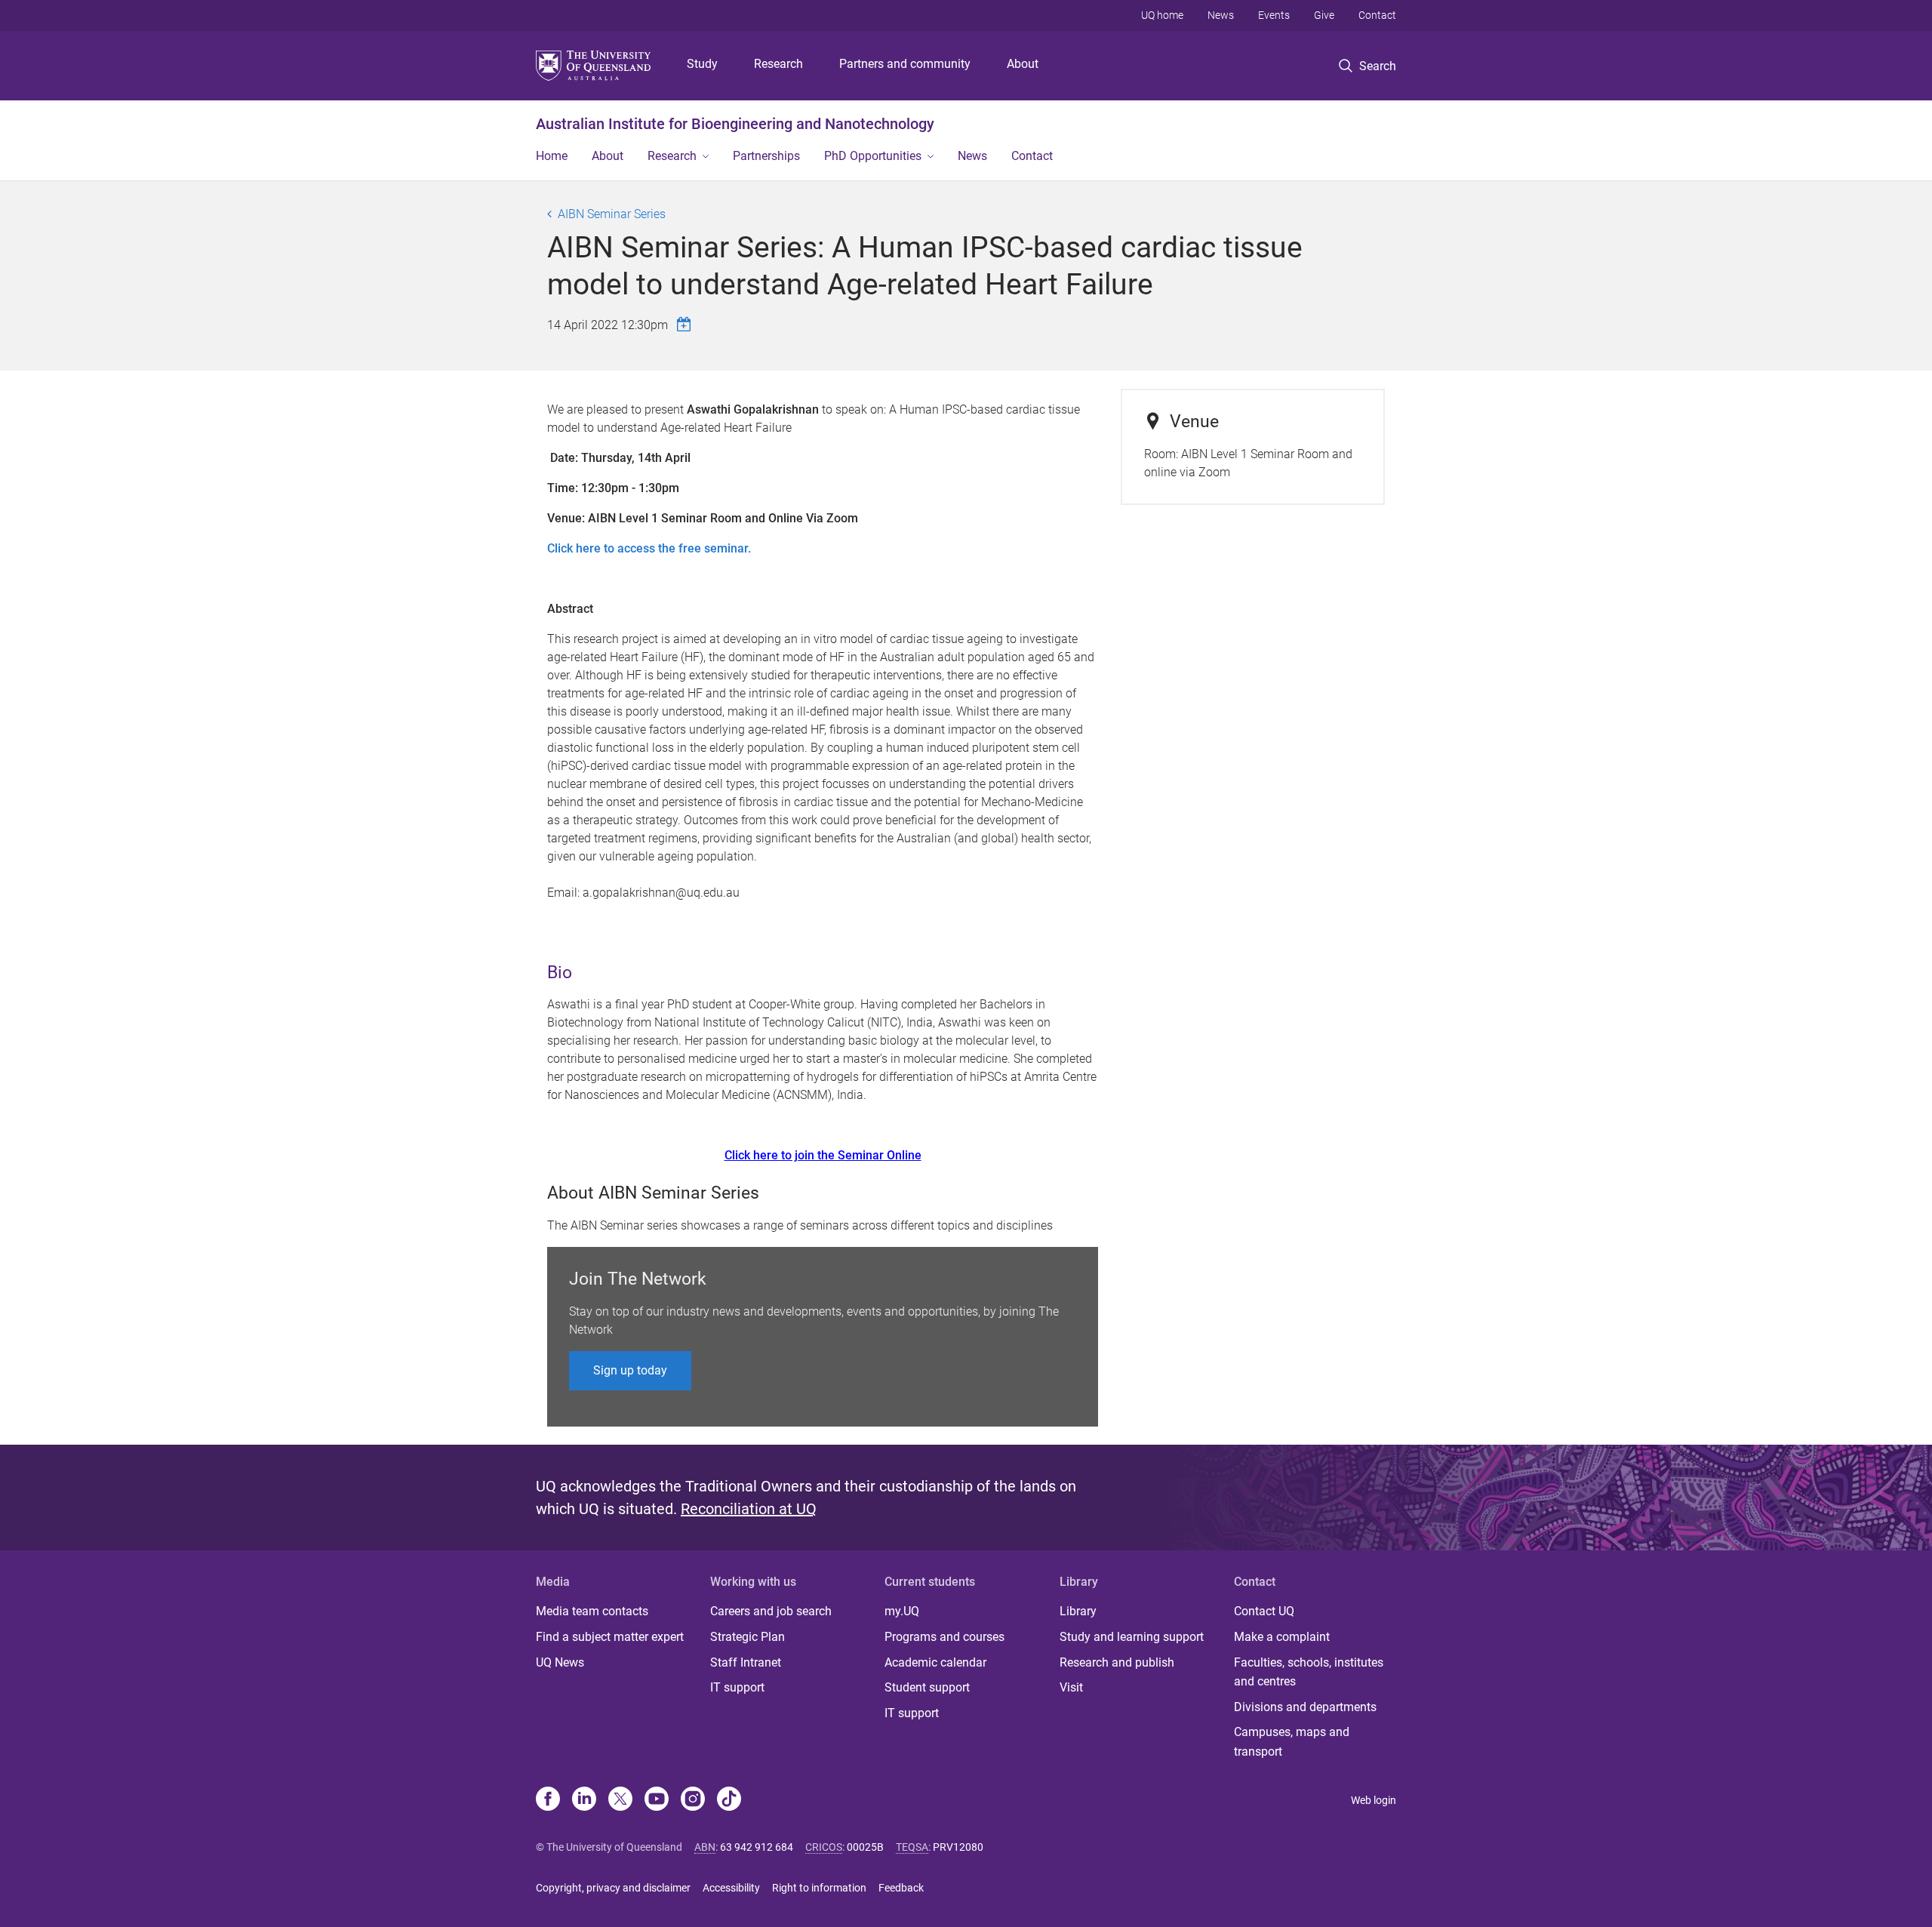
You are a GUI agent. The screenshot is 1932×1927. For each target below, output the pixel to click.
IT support (737, 1687)
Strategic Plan (748, 1637)
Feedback (901, 1888)
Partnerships (766, 156)
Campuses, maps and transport (1292, 1742)
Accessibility (731, 1888)
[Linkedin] (584, 1800)
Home (552, 156)
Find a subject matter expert (610, 1637)
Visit (1071, 1687)
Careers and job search (771, 1611)
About (1023, 64)
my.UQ (902, 1611)
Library (1078, 1611)
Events (1274, 15)
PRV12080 (958, 1847)
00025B (865, 1847)
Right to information (819, 1888)
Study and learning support (1132, 1637)
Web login (1374, 1800)
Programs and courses (944, 1637)
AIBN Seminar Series (612, 214)
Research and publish (1117, 1662)
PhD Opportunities (873, 156)
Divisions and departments (1305, 1707)
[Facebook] (548, 1800)
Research (778, 64)
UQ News (560, 1662)
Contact (1377, 15)
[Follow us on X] (620, 1800)
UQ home (1162, 15)
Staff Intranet (746, 1662)
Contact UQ (1264, 1611)
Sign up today (630, 1370)
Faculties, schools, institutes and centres (1309, 1672)
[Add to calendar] (686, 324)
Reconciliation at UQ (749, 1509)
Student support (927, 1687)
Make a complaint (1282, 1637)
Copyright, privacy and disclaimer (613, 1888)
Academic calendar (935, 1662)
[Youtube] (657, 1800)
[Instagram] (693, 1800)
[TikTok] (729, 1800)
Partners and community (905, 64)
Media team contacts (592, 1611)
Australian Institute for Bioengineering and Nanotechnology (735, 124)
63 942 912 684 (757, 1847)
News (1221, 15)
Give (1324, 15)
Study (702, 64)
